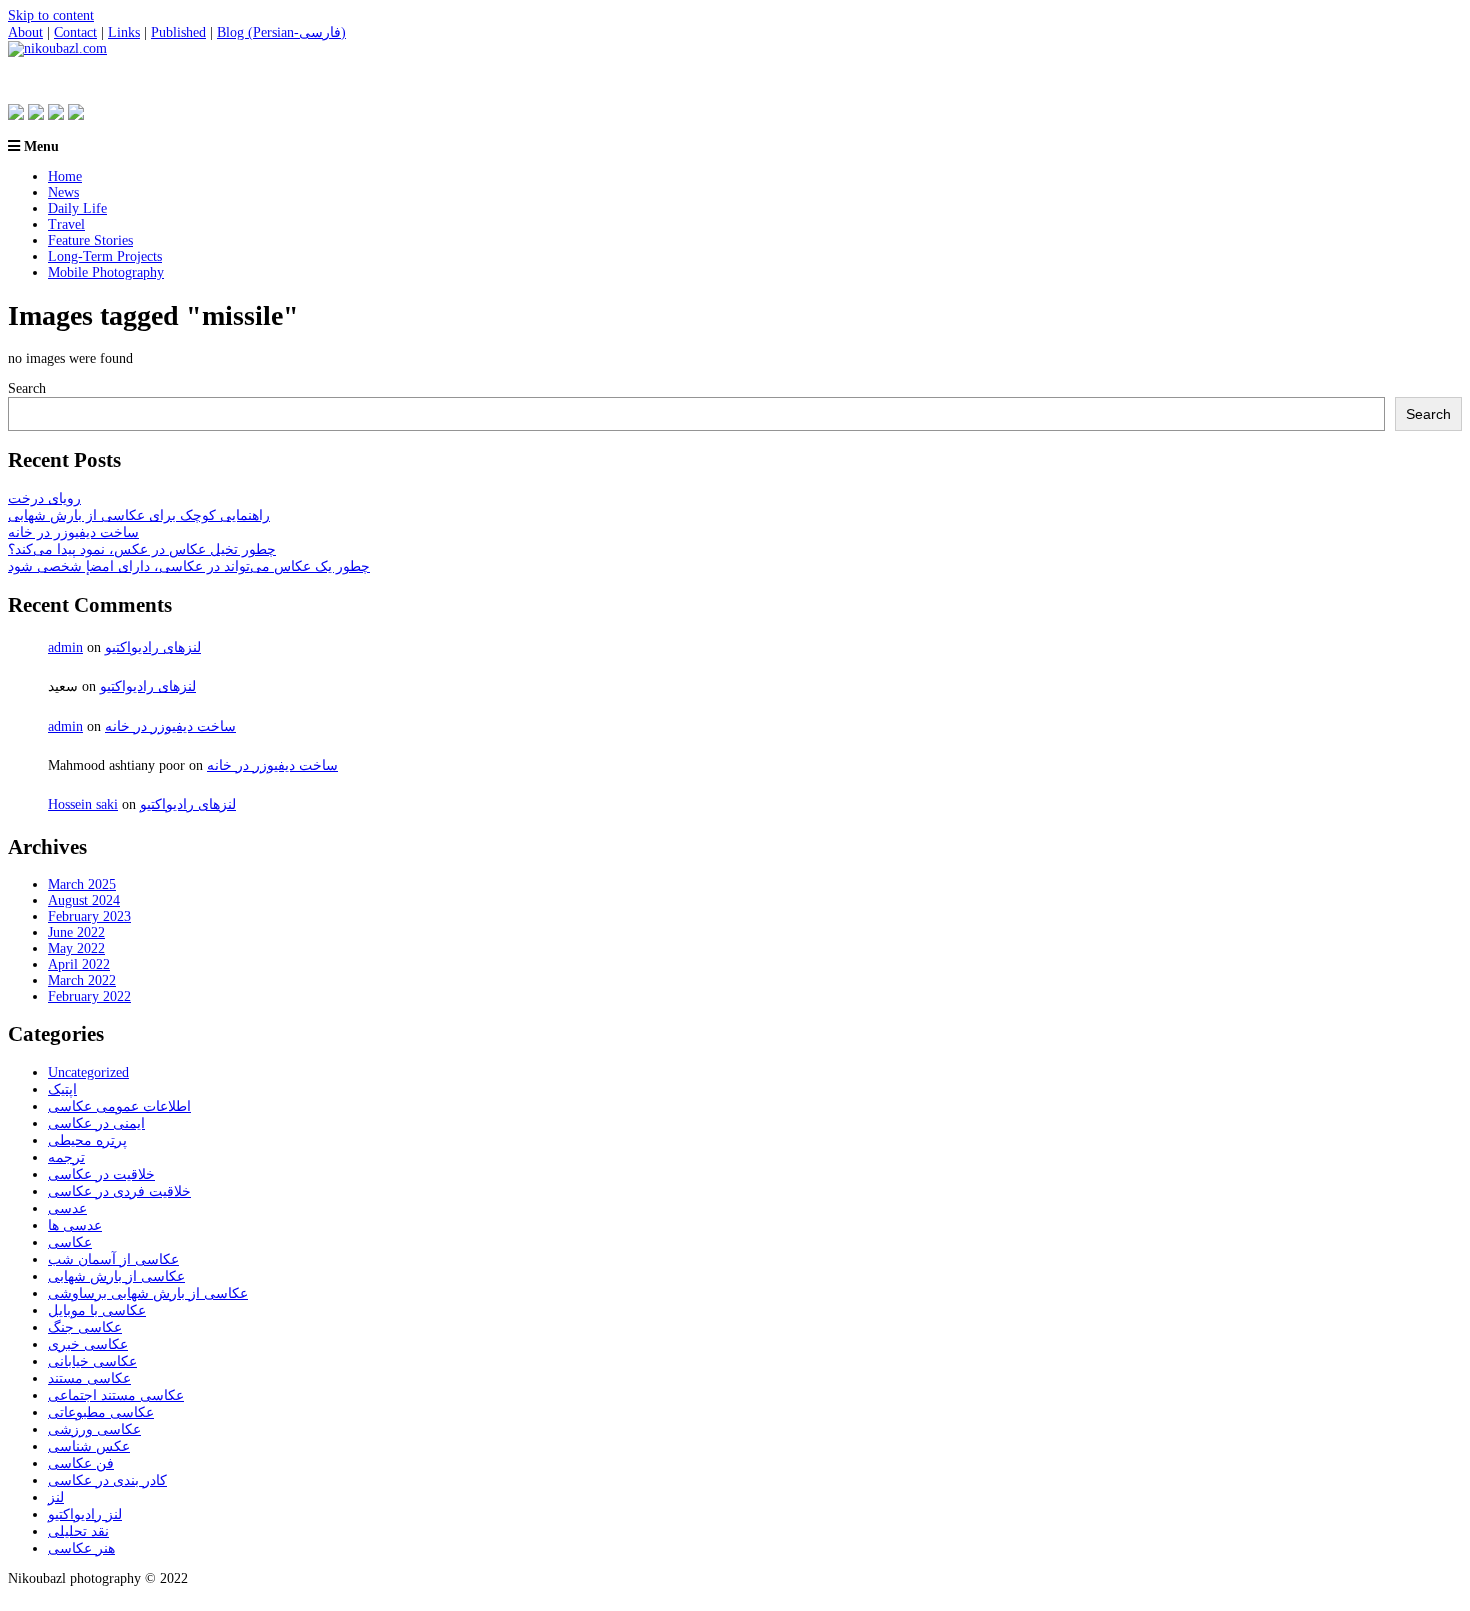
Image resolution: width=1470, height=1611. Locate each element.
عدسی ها (75, 1225)
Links (124, 32)
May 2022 (76, 948)
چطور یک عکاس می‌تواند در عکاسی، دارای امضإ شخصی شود (189, 566)
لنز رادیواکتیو (85, 1514)
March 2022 (82, 980)
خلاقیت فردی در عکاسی (119, 1191)
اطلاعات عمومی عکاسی (119, 1106)
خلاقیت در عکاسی (101, 1174)
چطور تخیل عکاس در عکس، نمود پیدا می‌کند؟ (142, 549)
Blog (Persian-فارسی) (281, 32)
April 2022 (79, 964)
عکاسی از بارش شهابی (116, 1276)
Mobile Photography (106, 272)
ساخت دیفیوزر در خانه (73, 532)
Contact (75, 32)
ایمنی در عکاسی (96, 1123)
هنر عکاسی (81, 1548)
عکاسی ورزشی (94, 1429)
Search (27, 388)
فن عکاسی (81, 1463)
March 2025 (82, 884)
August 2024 (84, 900)
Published (178, 32)
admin (65, 647)
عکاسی (70, 1242)
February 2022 (89, 996)
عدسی (67, 1208)
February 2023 (89, 916)
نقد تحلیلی (78, 1531)
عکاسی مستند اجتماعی (116, 1395)
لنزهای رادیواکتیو (153, 647)
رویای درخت (44, 498)
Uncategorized (88, 1072)
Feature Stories (90, 240)
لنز (56, 1497)
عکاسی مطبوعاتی (101, 1412)
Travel (66, 224)
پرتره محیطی (87, 1140)
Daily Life (77, 208)
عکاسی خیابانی (92, 1361)
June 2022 (76, 932)
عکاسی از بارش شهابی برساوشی (148, 1293)
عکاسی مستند (89, 1378)
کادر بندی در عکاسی (107, 1480)
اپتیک (62, 1089)
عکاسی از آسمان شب (113, 1259)
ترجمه (66, 1157)
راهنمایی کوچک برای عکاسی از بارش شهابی (139, 515)
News (63, 192)
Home (65, 176)
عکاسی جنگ (85, 1327)
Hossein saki (83, 804)
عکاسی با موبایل (97, 1310)
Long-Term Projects (105, 256)
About (25, 32)
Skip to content (51, 15)
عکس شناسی (89, 1446)
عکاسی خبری (88, 1344)
